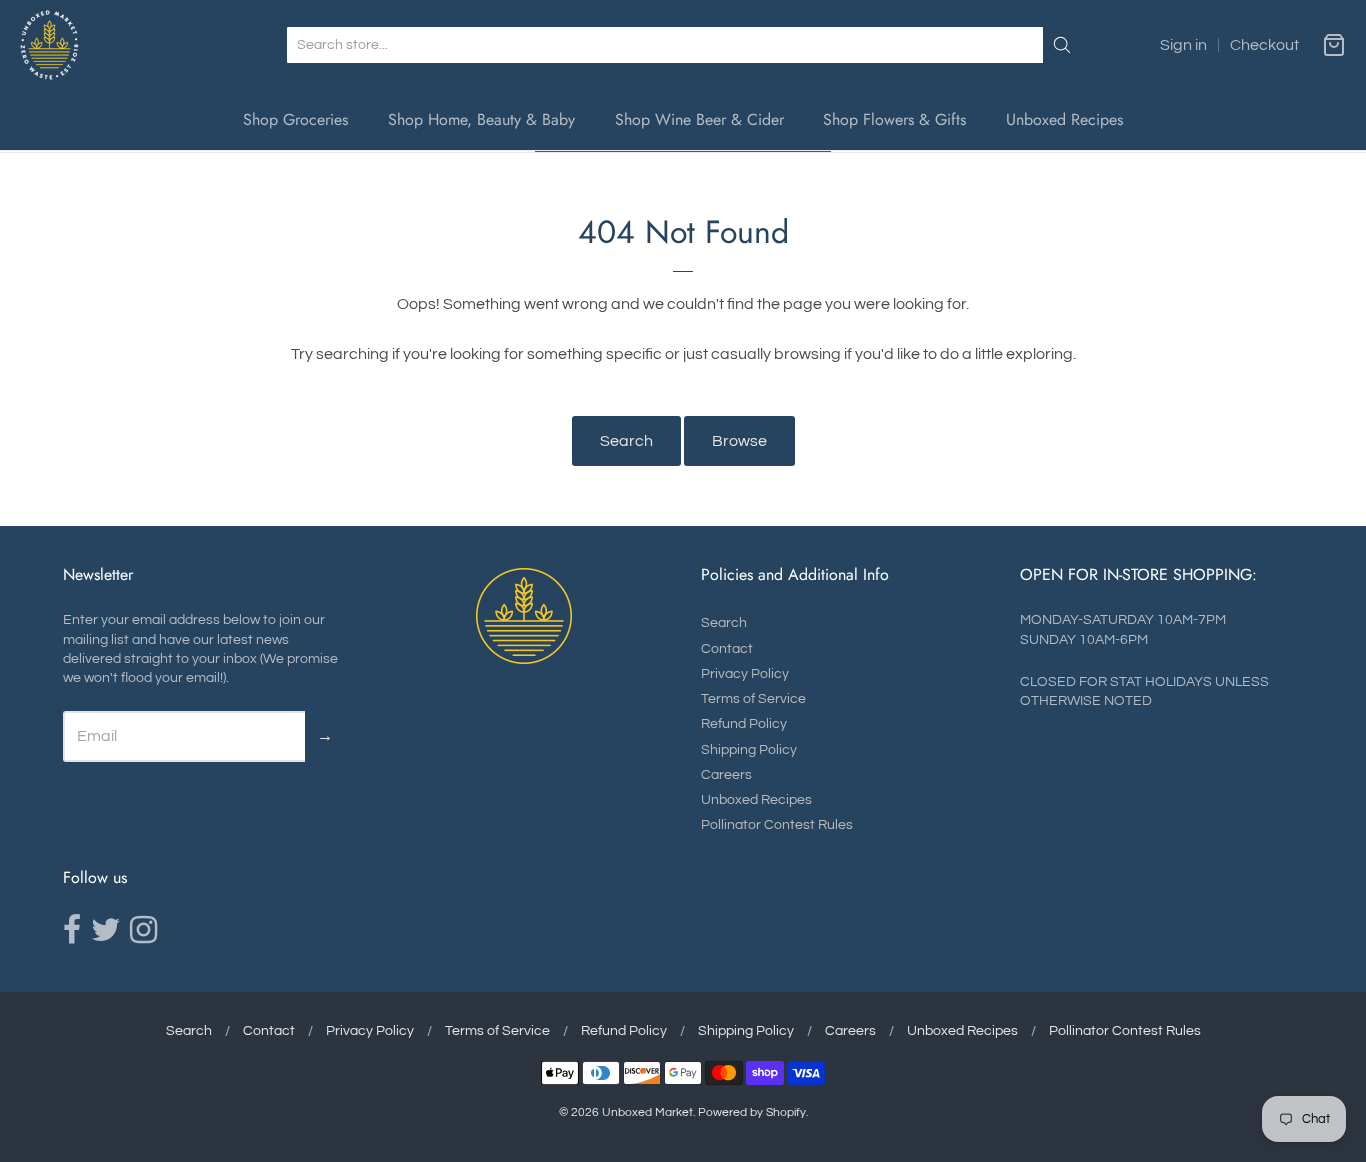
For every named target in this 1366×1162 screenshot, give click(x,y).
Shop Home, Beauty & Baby (481, 119)
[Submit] (1062, 45)
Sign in (1183, 45)
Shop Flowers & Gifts (894, 119)
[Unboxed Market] (49, 45)
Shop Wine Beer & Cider (699, 119)
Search (626, 441)
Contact (727, 649)
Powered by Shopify (752, 1112)
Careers (726, 775)
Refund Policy (744, 724)
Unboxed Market (647, 1112)
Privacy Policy (745, 674)
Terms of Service (753, 699)
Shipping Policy (749, 750)
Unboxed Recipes (1064, 119)
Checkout (1264, 45)
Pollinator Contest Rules (777, 825)
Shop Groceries (295, 119)
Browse (739, 441)
